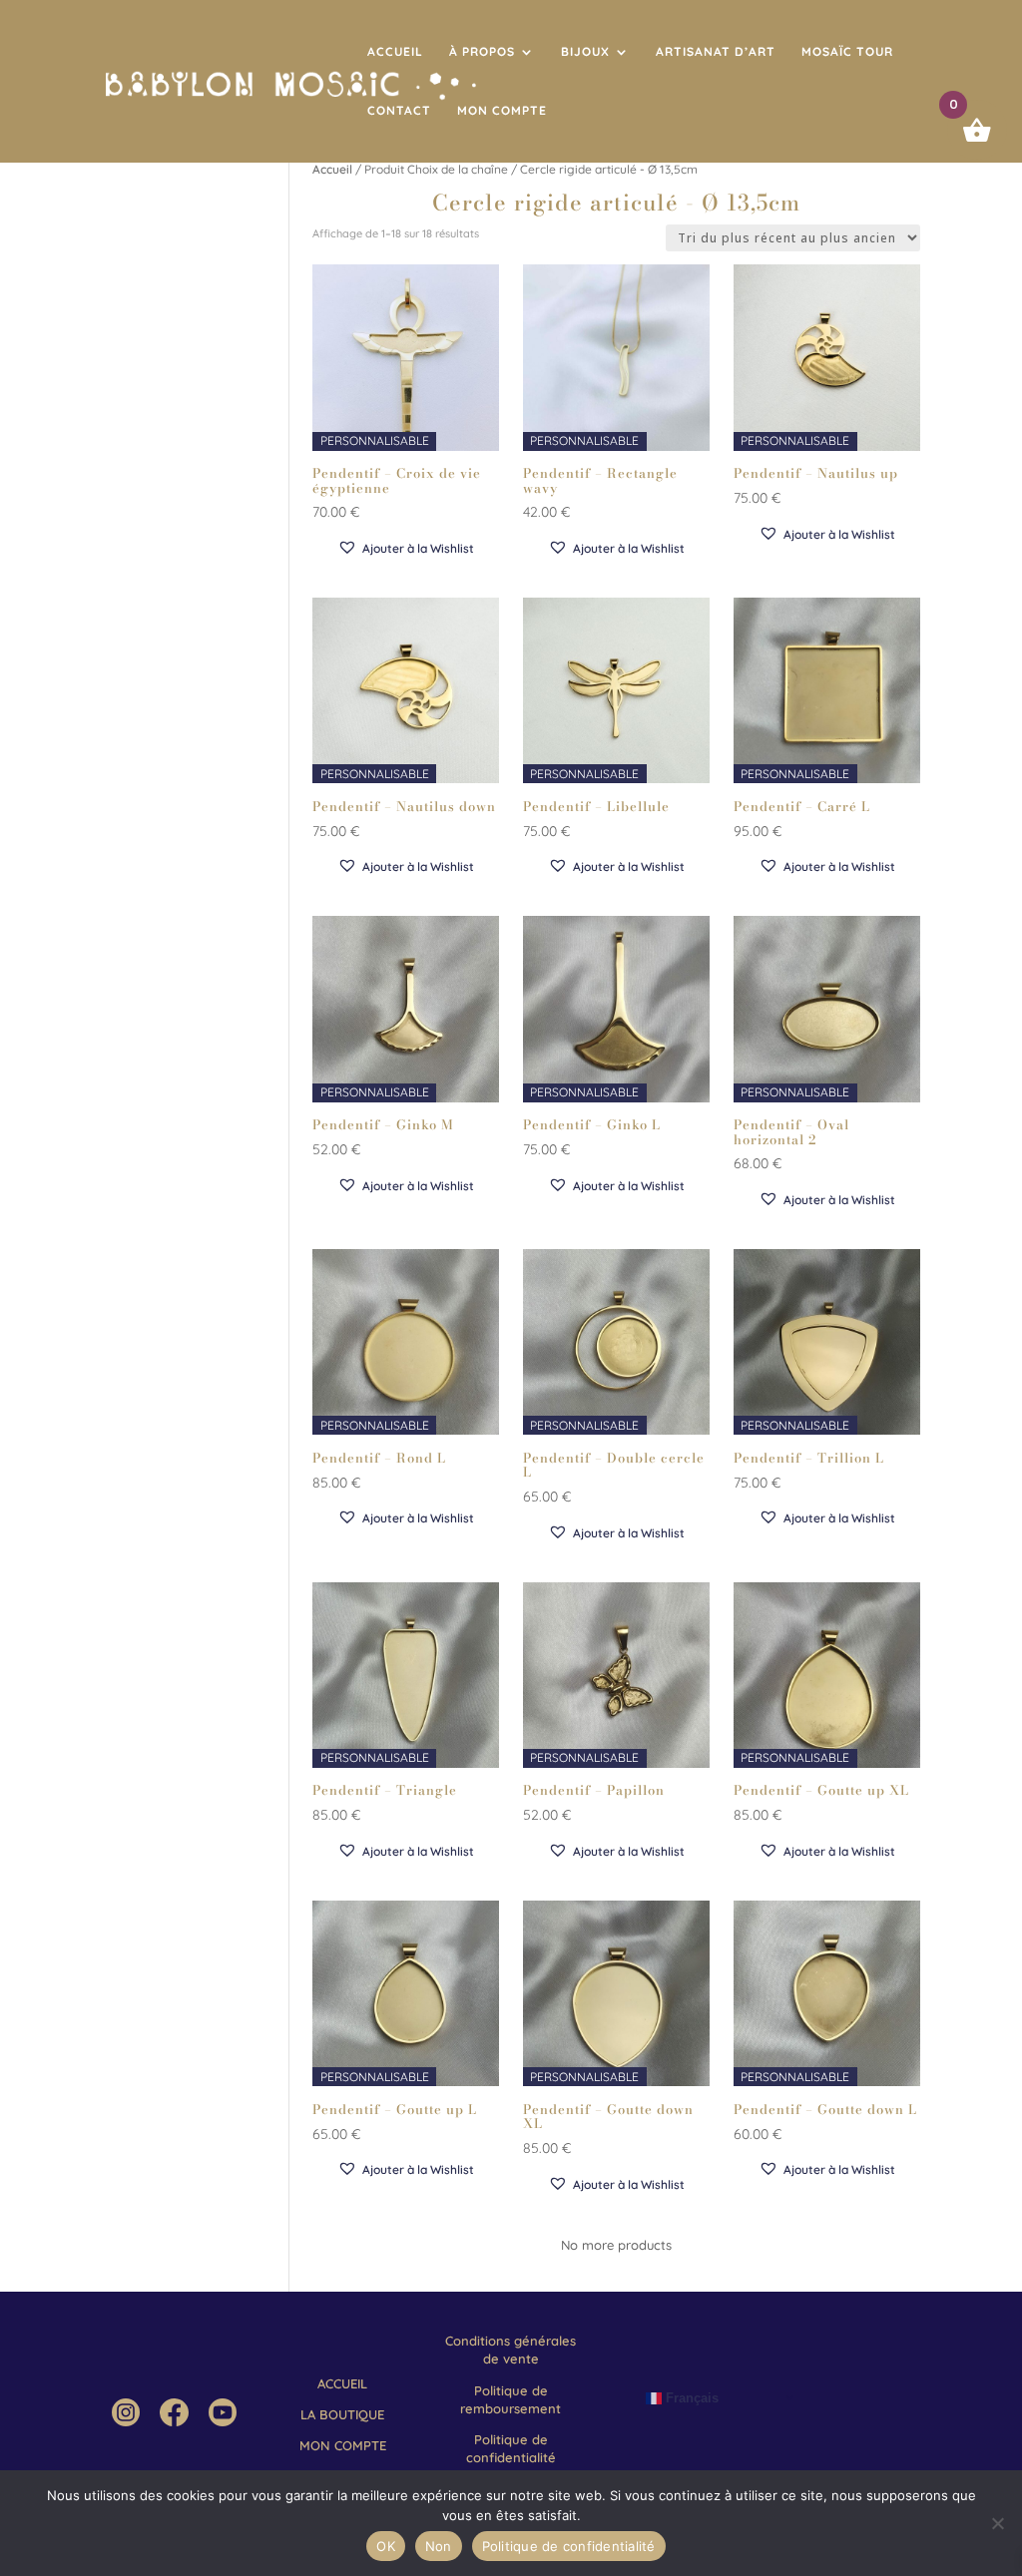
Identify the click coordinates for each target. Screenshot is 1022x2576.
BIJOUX (585, 52)
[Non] (997, 2523)
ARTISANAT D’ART (716, 52)
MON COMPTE (502, 111)
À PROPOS (482, 52)
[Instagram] (126, 2421)
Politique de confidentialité (569, 2546)
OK (386, 2546)
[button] (406, 548)
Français (690, 2397)
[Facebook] (174, 2421)
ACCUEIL (395, 52)
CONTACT (399, 111)
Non (439, 2546)
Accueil (332, 169)
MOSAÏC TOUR (847, 52)
